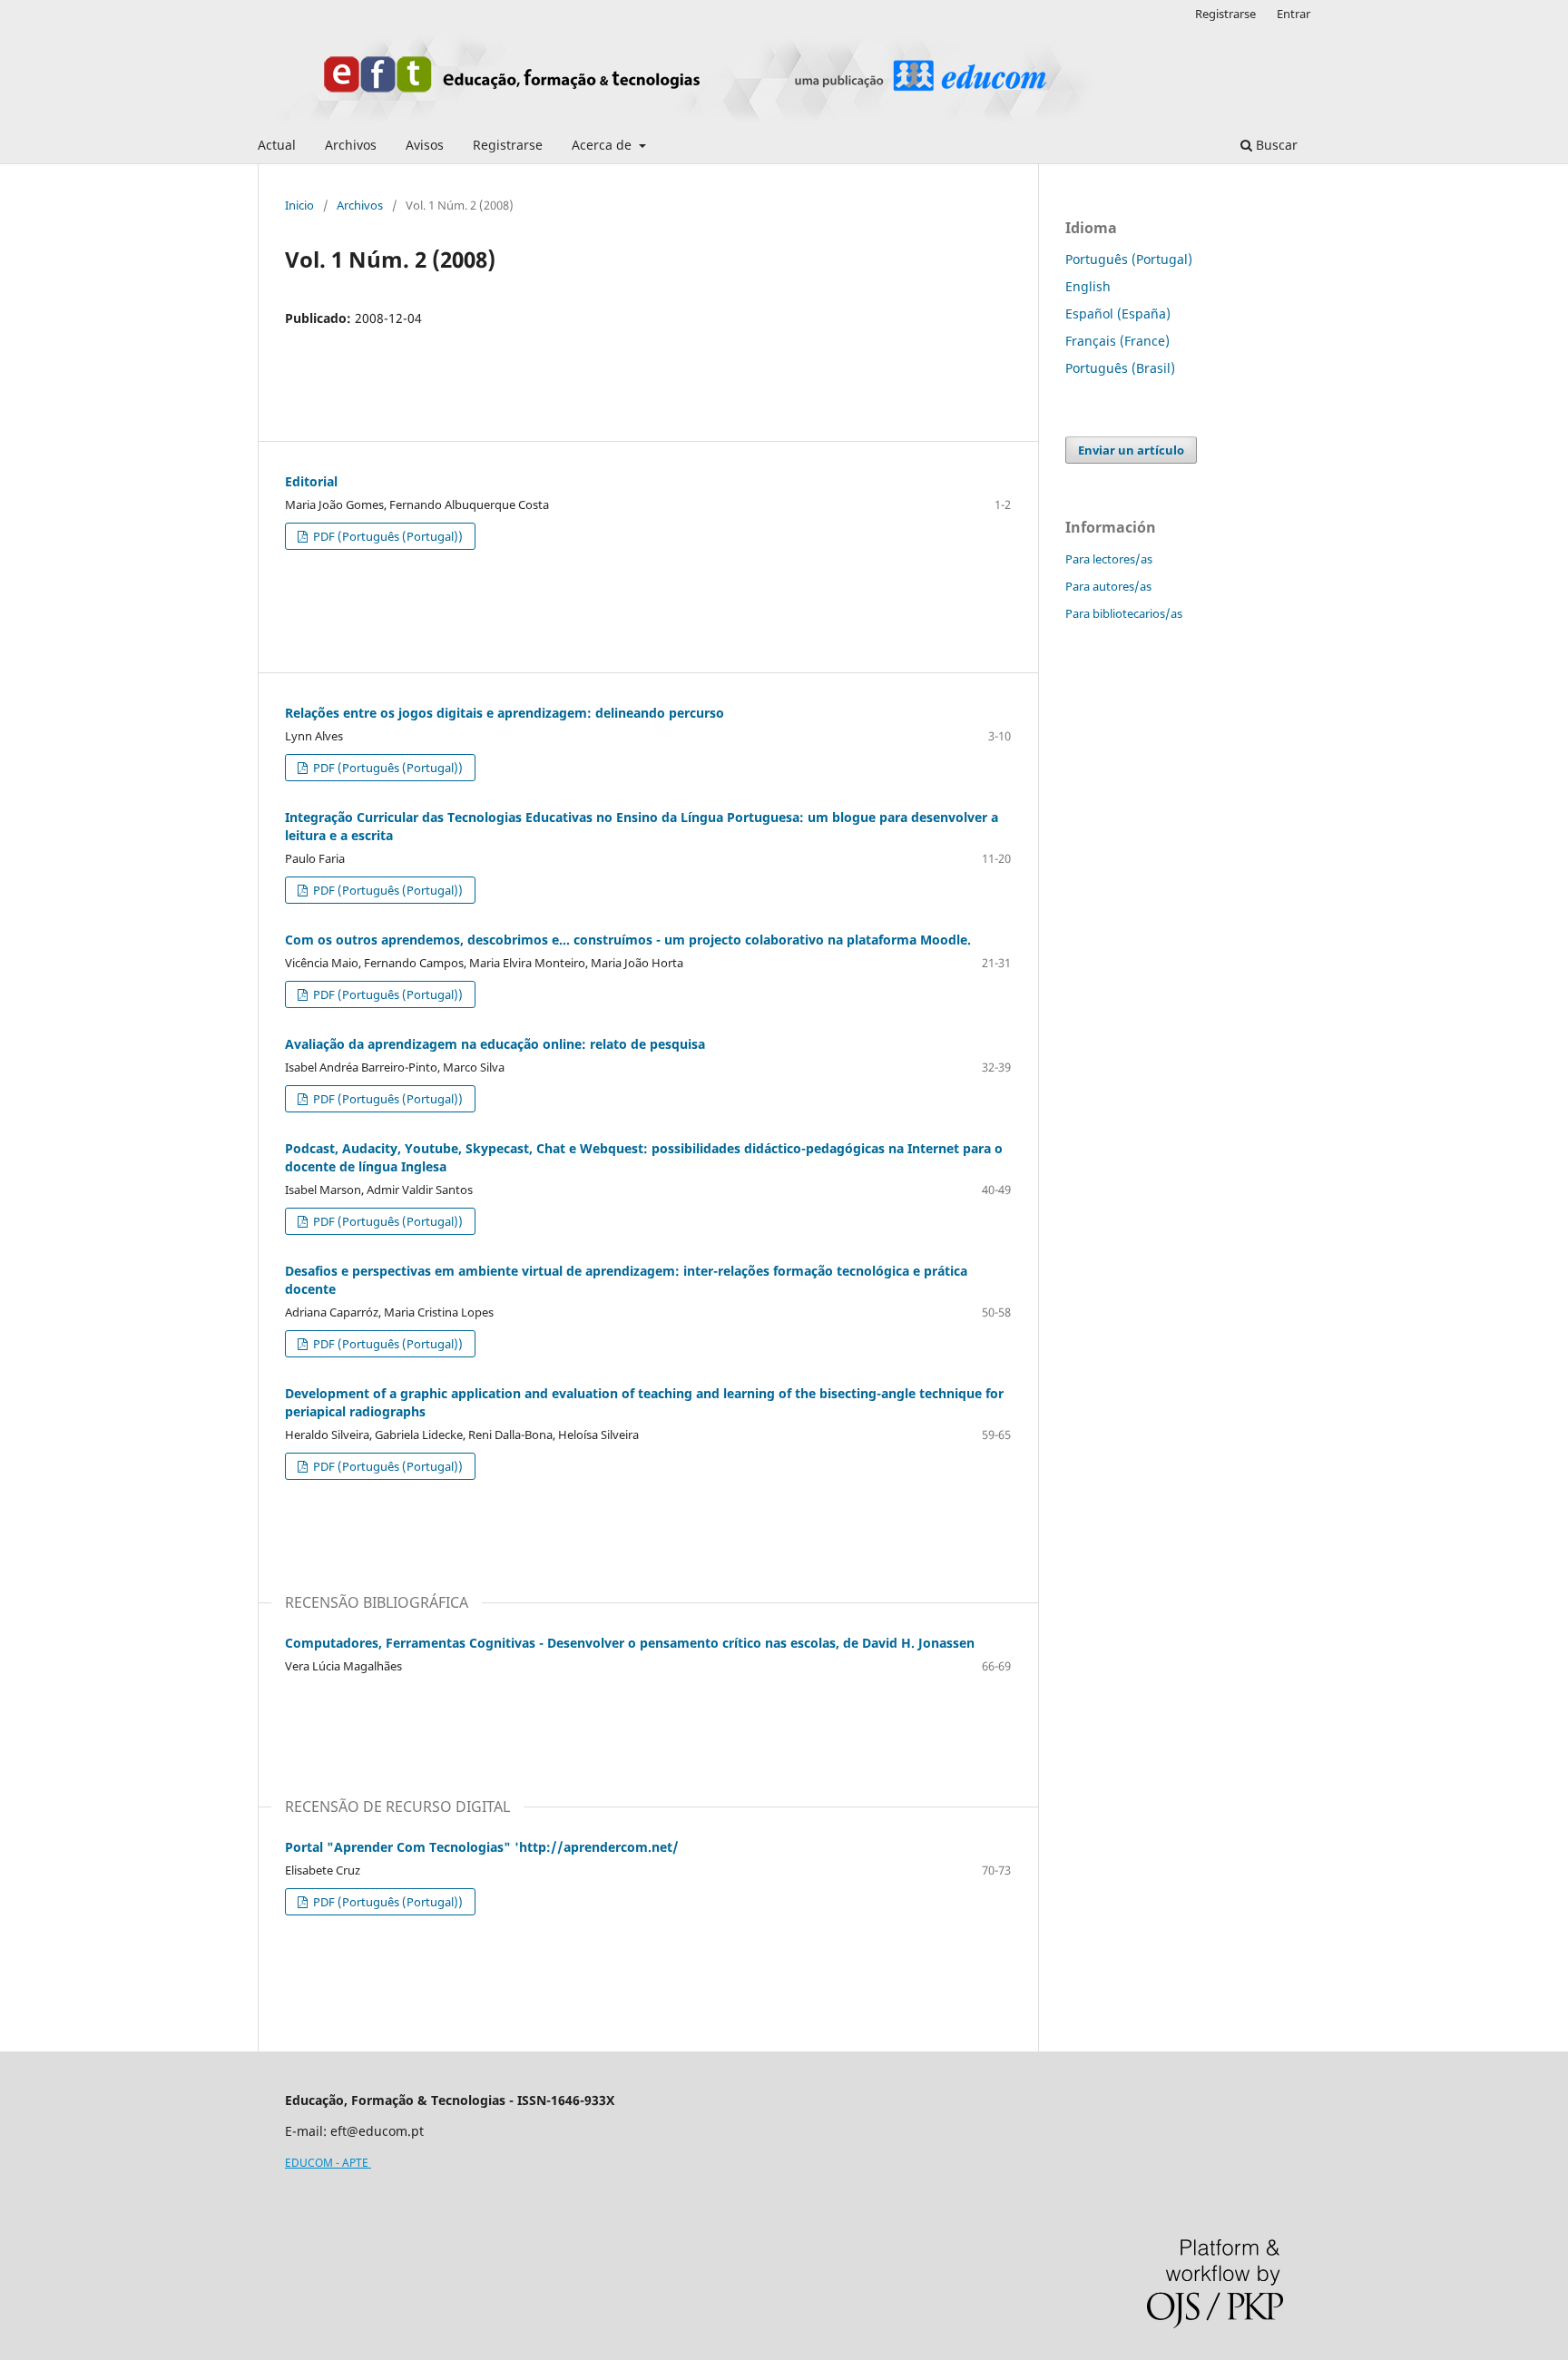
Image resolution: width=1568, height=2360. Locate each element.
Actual (277, 145)
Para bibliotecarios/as (1124, 613)
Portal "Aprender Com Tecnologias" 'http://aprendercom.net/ (482, 1847)
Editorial (311, 481)
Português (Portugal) (1129, 259)
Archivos (351, 145)
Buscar (1275, 145)
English (1088, 286)
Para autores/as (1108, 586)
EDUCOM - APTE (328, 2163)
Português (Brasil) (1120, 368)
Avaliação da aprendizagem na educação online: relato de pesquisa (495, 1044)
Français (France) (1117, 341)
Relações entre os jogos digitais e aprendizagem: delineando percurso (505, 713)
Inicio (299, 205)
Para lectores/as (1109, 559)
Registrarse (508, 145)
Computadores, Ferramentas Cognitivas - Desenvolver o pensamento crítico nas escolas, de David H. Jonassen (630, 1643)
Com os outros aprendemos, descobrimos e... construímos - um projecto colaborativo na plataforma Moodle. (628, 940)
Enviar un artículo (1131, 450)
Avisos (425, 145)
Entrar (1294, 14)
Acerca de (603, 145)
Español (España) (1118, 313)
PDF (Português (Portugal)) (387, 536)
